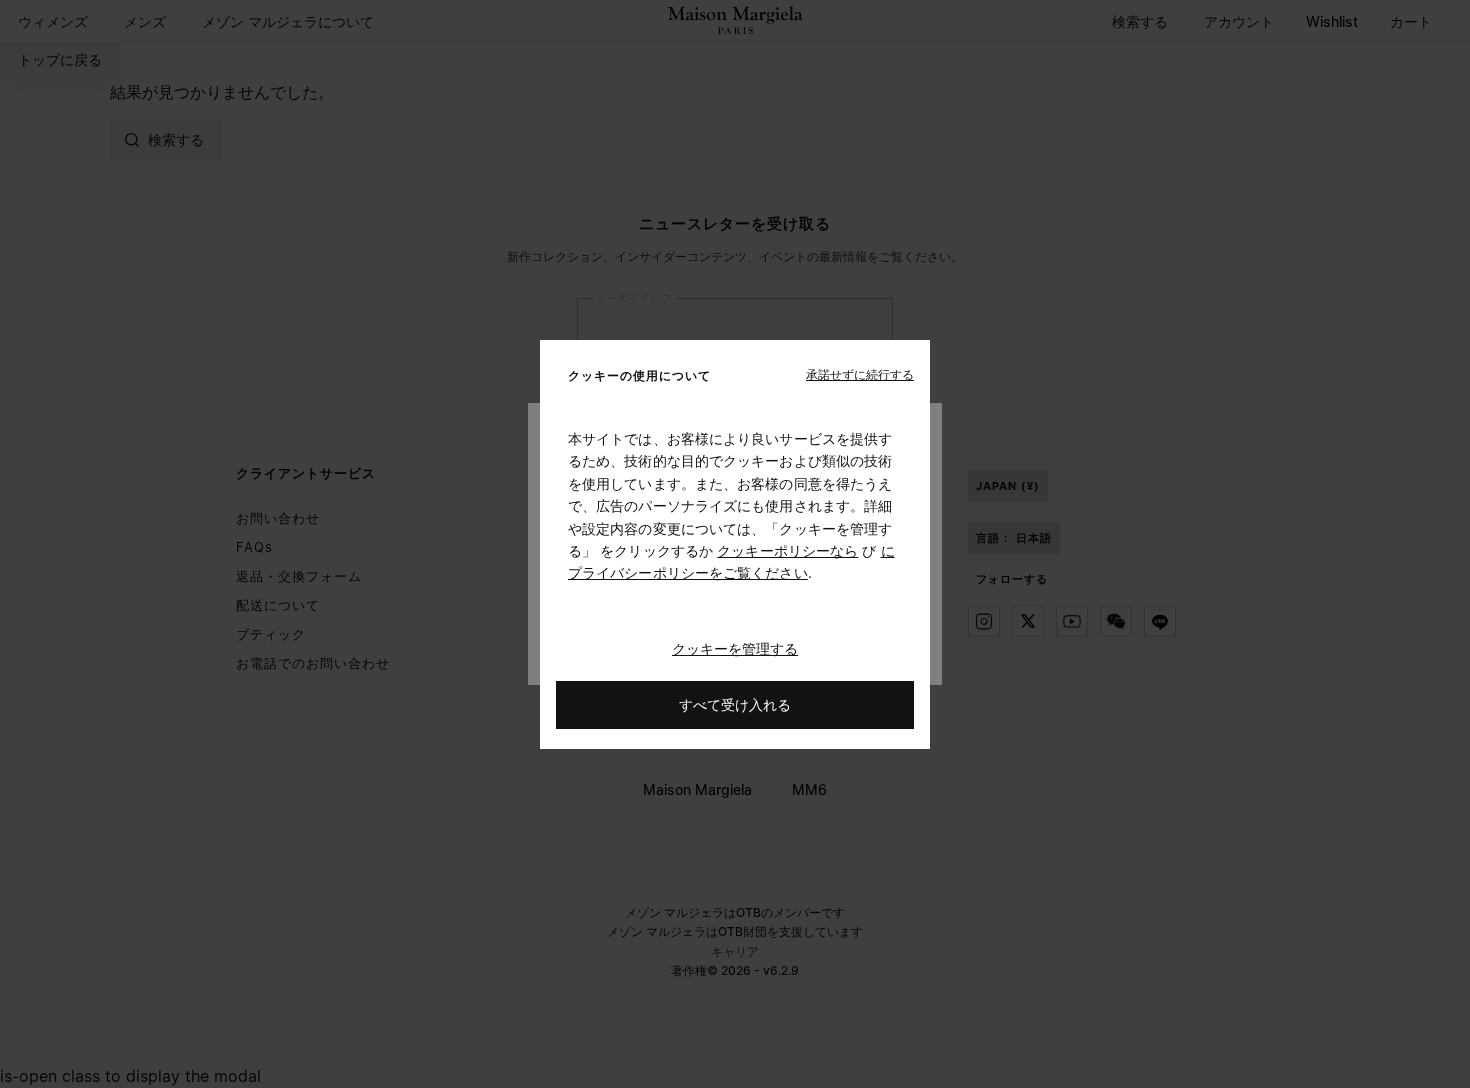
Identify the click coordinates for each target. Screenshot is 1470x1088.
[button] (860, 374)
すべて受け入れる (735, 703)
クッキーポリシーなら (787, 550)
